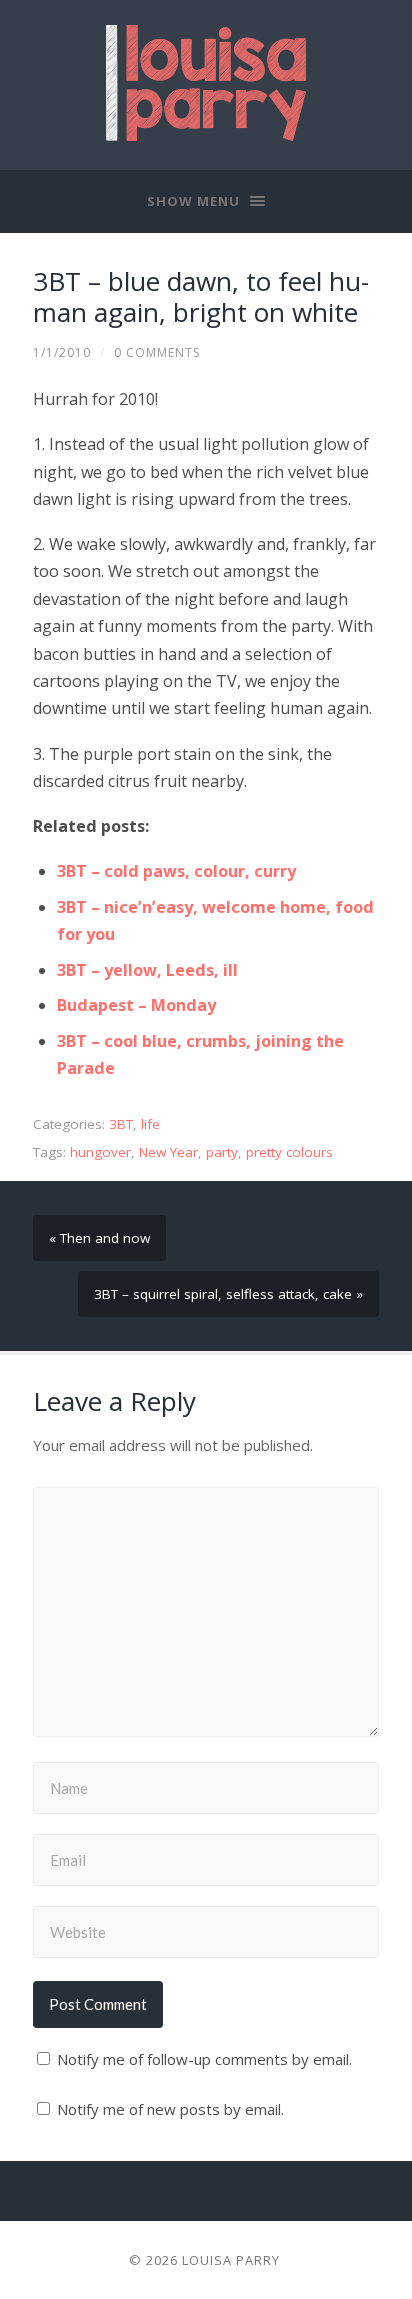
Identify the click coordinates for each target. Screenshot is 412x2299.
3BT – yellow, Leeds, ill (147, 970)
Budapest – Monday (136, 1005)
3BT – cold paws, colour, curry (176, 871)
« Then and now (99, 1238)
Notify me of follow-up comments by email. (204, 2059)
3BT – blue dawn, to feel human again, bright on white (201, 297)
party (222, 1152)
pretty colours (289, 1152)
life (150, 1124)
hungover (100, 1152)
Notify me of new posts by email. (170, 2109)
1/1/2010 (62, 352)
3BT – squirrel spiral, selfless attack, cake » (228, 1294)
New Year (168, 1152)
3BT (121, 1124)
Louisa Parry (231, 2260)
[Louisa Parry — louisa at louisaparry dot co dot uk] (206, 83)
